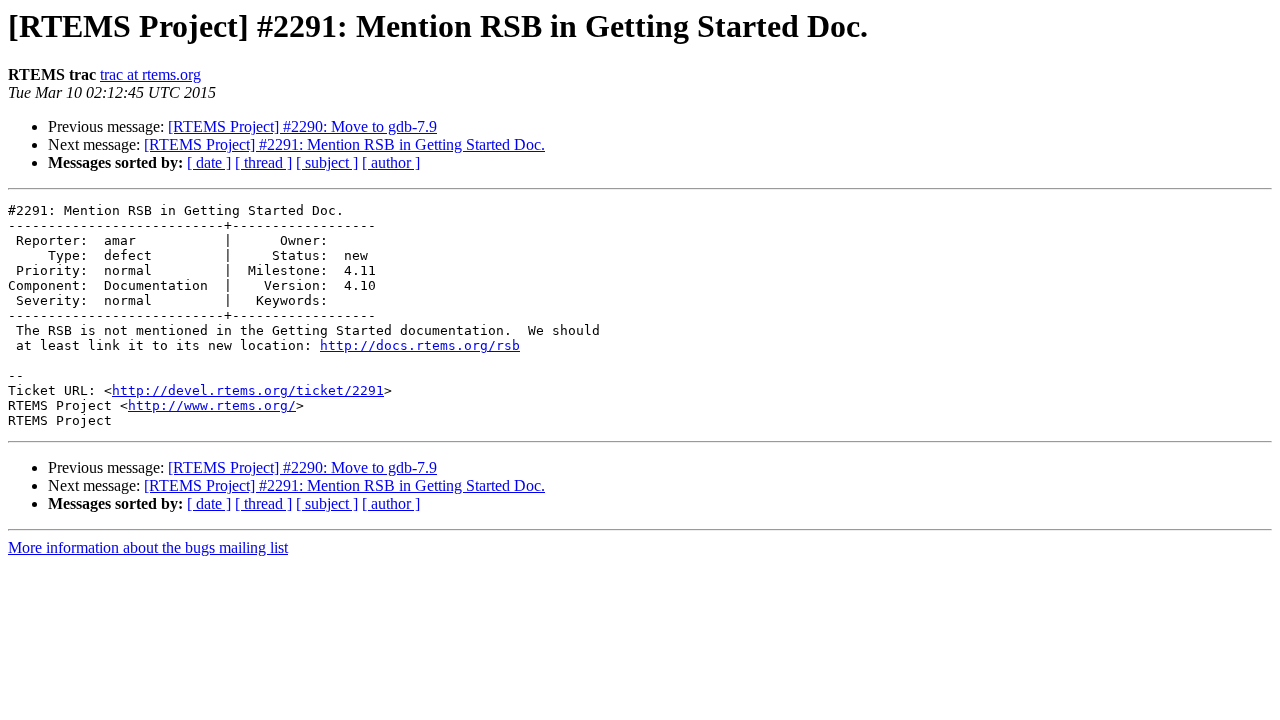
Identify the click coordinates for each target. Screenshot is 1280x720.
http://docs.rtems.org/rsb (420, 345)
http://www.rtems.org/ (212, 405)
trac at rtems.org (150, 74)
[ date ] (209, 162)
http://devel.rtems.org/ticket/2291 (248, 390)
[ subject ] (327, 162)
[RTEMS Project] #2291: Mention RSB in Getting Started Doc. (344, 144)
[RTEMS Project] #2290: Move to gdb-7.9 (302, 126)
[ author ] (391, 162)
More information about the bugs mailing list (148, 547)
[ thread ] (263, 162)
